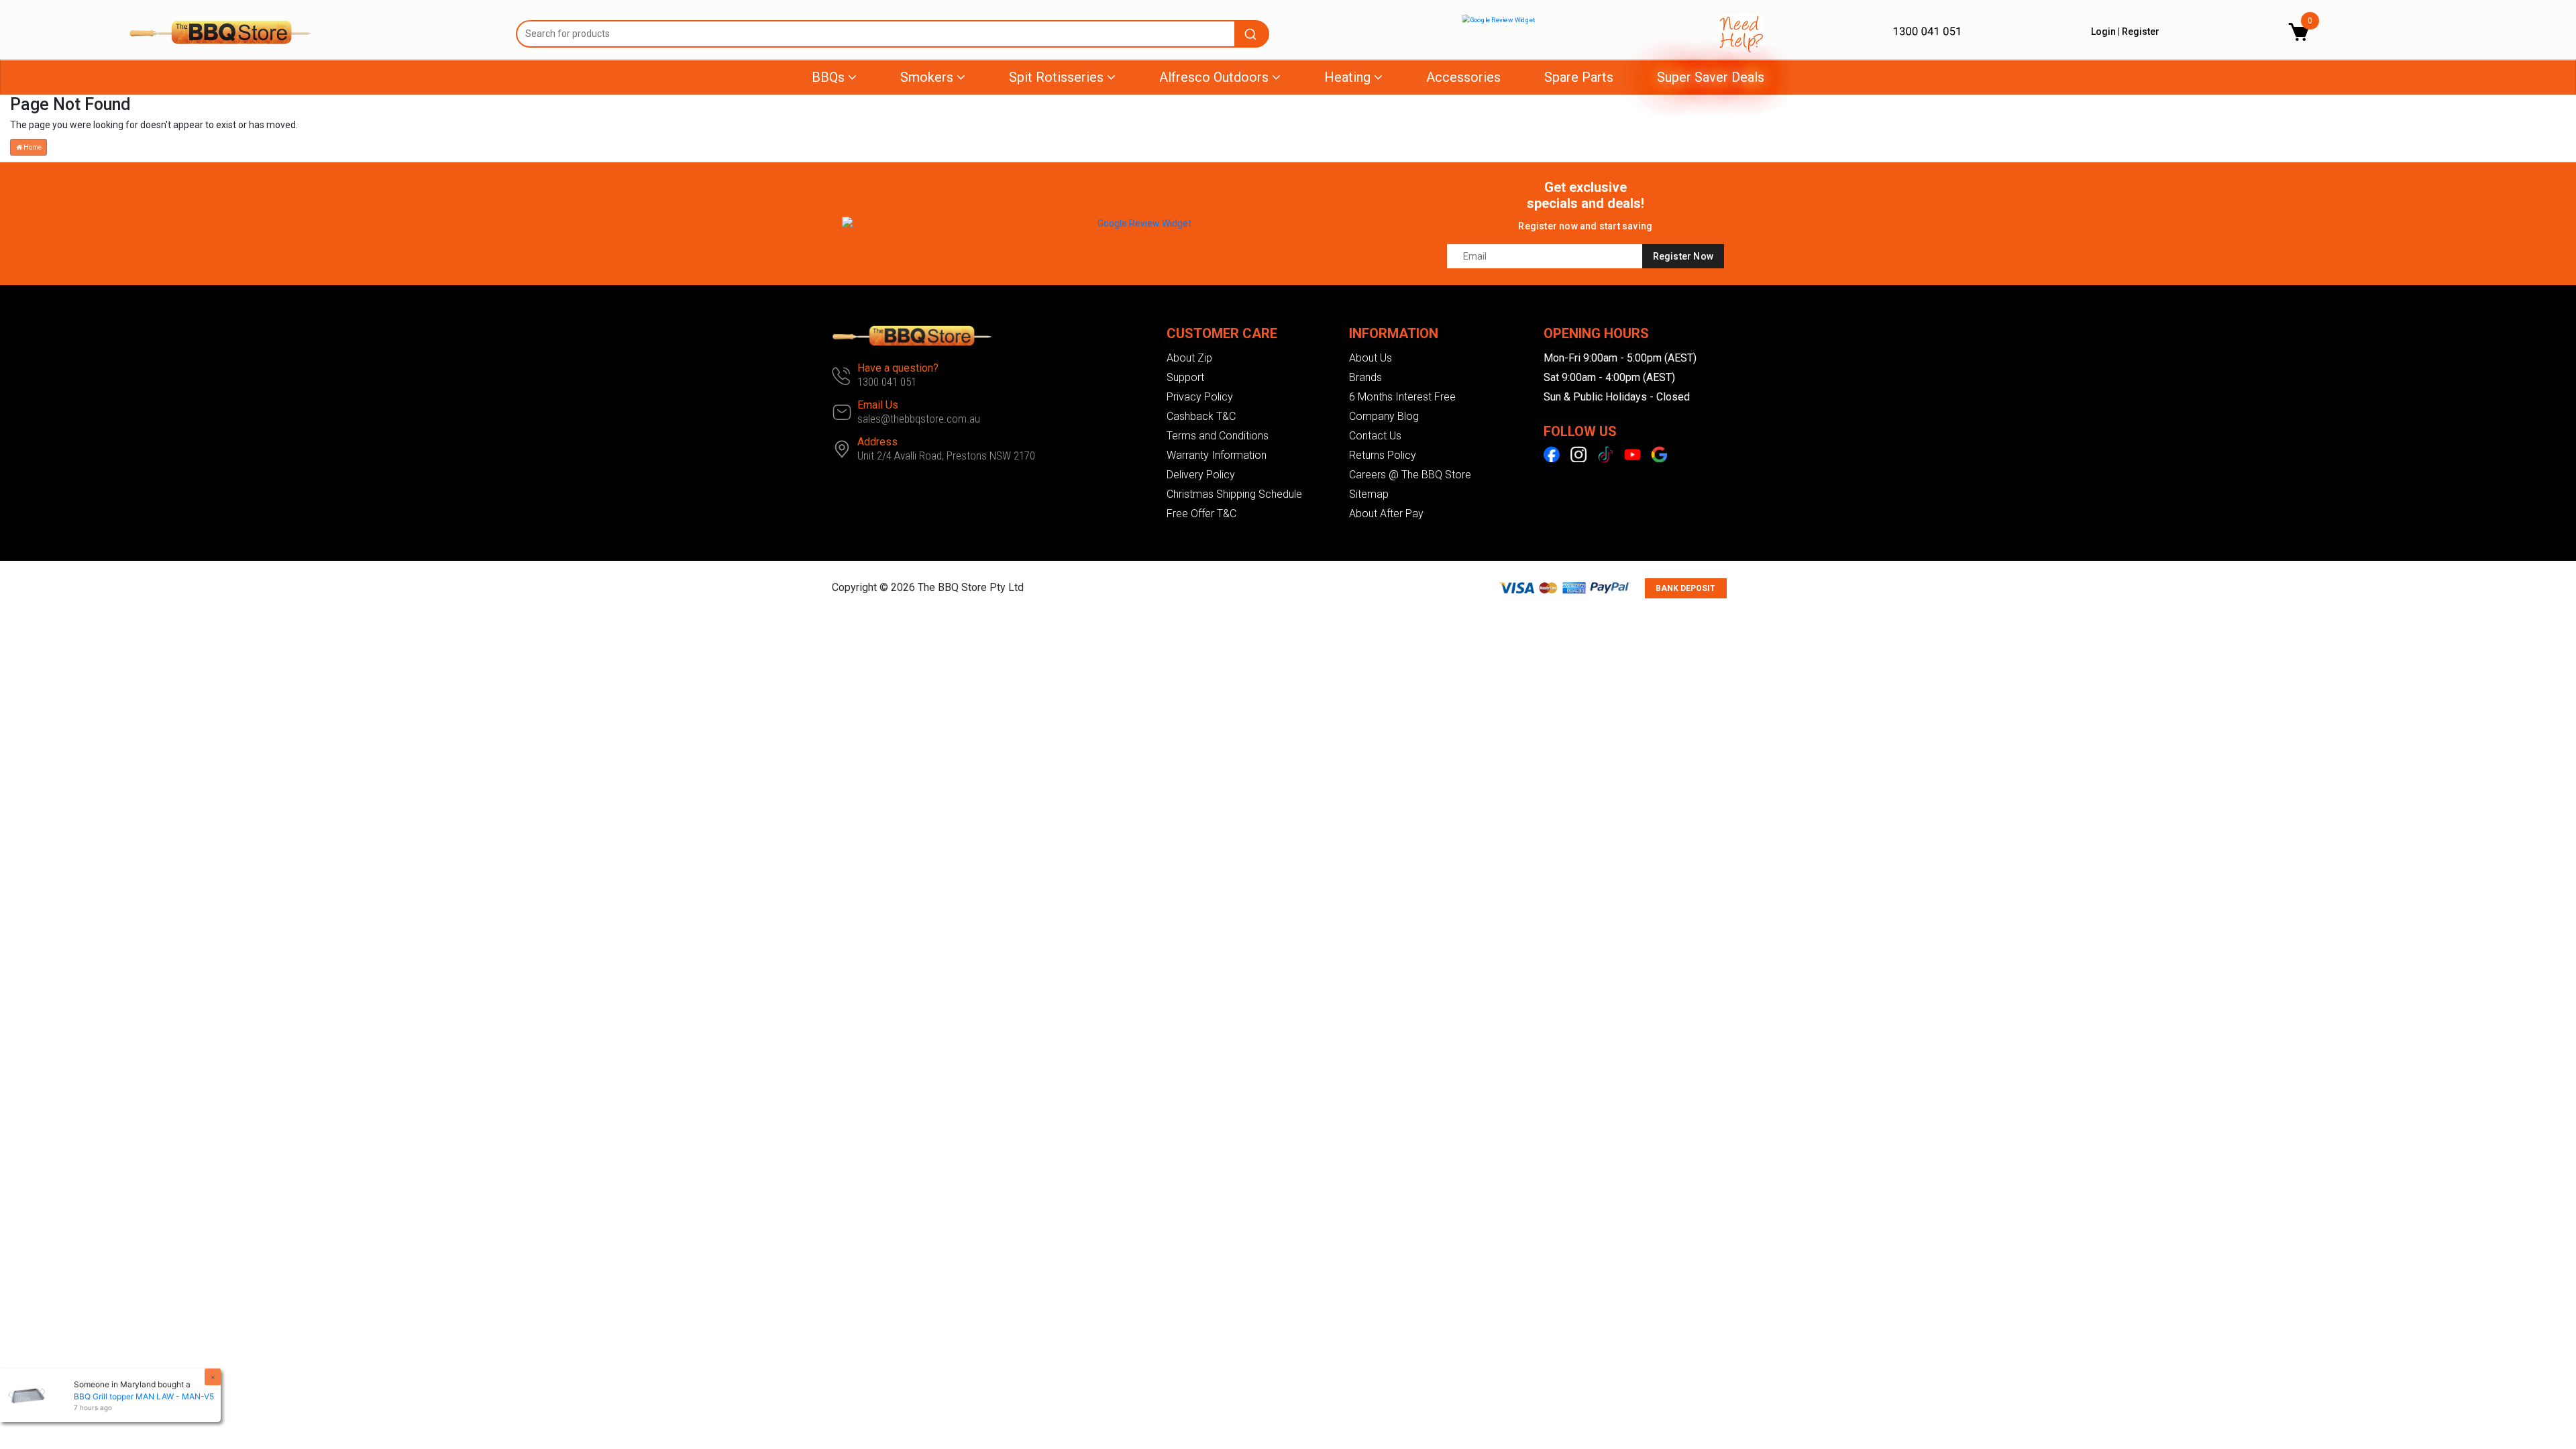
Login (2103, 32)
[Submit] (1252, 34)
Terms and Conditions (1218, 436)
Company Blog (1384, 416)
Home (32, 147)
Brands (1365, 377)
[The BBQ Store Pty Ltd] (312, 32)
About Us (1371, 358)
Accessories (1463, 77)
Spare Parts (1579, 77)
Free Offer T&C (1201, 514)
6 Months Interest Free (1402, 397)
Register (2141, 32)
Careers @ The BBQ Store (1410, 475)
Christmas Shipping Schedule (1234, 494)
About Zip (1189, 358)
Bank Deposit (1685, 588)
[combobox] (893, 34)
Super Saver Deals (1711, 77)
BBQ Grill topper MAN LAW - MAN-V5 (144, 1396)
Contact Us (1375, 436)
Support (1185, 377)
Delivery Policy (1201, 475)
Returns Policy (1383, 455)
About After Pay (1386, 514)
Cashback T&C (1201, 416)
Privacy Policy (1200, 397)
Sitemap (1369, 494)
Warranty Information (1217, 455)
